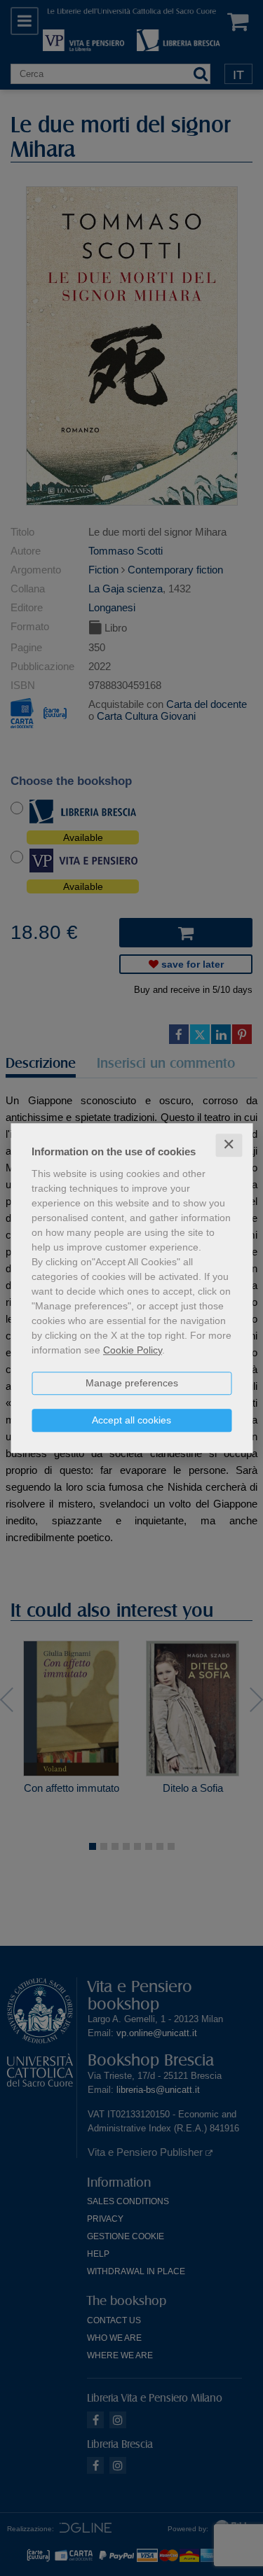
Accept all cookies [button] (131, 1420)
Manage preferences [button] (132, 1383)
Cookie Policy (133, 1350)
